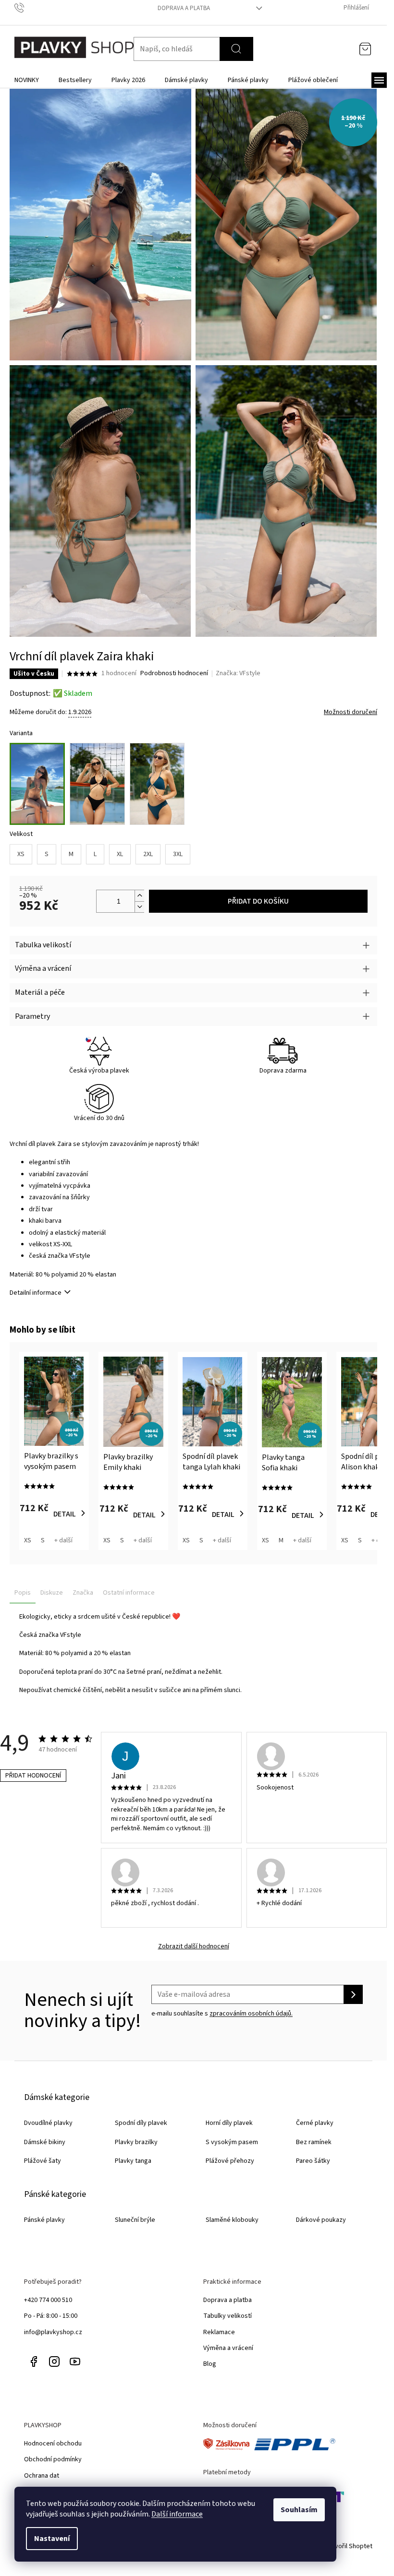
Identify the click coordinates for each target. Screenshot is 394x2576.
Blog (210, 2364)
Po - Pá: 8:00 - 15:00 (51, 2316)
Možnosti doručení (351, 712)
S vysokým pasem (232, 2142)
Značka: (238, 673)
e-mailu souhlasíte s (222, 2014)
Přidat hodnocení (33, 1776)
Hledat (236, 49)
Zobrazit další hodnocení (194, 1947)
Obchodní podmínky (53, 2459)
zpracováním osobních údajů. (251, 2014)
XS (21, 854)
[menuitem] (27, 80)
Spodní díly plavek (141, 2123)
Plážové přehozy (230, 2161)
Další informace (177, 2514)
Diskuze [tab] (52, 1593)
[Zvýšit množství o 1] (139, 896)
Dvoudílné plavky (48, 2123)
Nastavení (52, 2539)
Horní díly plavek (229, 2123)
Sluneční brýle (135, 2220)
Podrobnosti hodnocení (174, 674)
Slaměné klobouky (232, 2220)
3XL (178, 854)
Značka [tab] (83, 1593)
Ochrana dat (42, 2476)
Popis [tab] (23, 1593)
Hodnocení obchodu (53, 2444)
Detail (65, 1514)
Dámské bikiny (45, 2142)
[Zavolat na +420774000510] (29, 8)
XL (120, 854)
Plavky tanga (133, 2161)
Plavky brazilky (136, 2142)
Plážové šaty (43, 2161)
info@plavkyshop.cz (53, 2332)
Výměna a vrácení (228, 2348)
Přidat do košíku (258, 901)
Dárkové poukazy (321, 2220)
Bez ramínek (314, 2142)
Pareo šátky (313, 2161)
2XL (148, 854)
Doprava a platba (184, 8)
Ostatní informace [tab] (129, 1593)
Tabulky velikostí (228, 2316)
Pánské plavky (44, 2220)
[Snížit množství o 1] (139, 907)
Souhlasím (299, 2510)
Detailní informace (36, 1293)
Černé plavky (315, 2123)
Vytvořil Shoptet (349, 2546)
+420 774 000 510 (48, 2300)
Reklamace (219, 2332)
